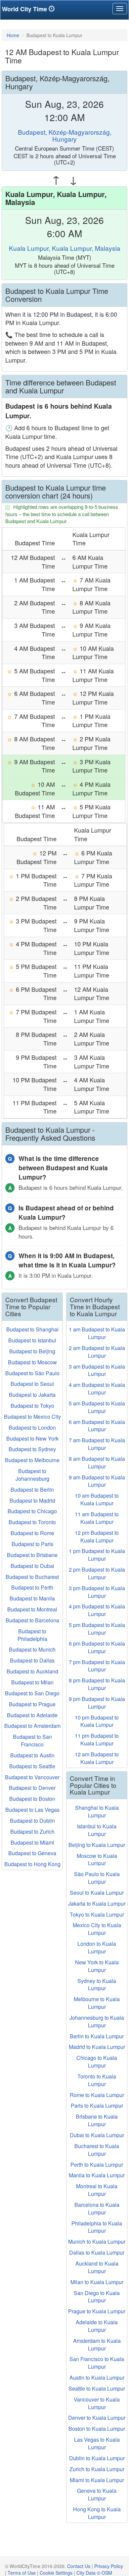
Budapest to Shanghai (32, 1329)
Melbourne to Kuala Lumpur (97, 2003)
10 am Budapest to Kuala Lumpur (97, 1499)
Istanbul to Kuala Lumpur (97, 1830)
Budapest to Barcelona (32, 1620)
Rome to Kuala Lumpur (97, 2095)
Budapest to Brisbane (32, 1555)
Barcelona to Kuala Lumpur (97, 2208)
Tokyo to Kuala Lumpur (97, 1914)
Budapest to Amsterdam (32, 1726)
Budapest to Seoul (32, 1384)
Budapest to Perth (32, 1587)
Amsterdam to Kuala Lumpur (97, 2344)
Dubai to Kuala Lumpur (97, 2135)
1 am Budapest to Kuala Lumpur (97, 1333)
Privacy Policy (109, 2566)
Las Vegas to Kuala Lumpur (97, 2443)
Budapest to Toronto (32, 1522)
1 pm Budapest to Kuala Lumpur (97, 1555)
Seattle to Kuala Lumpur (97, 2388)
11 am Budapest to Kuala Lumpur (97, 1518)
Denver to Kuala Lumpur (97, 2418)
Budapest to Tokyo (32, 1406)
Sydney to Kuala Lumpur (97, 1985)
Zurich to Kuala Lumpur (97, 2469)
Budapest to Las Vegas (32, 1810)
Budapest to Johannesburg (32, 1475)
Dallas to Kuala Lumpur (97, 2252)
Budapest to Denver (32, 1788)
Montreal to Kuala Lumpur (97, 2190)
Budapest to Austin (32, 1755)
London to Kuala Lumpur (97, 1947)
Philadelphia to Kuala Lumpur (97, 2227)
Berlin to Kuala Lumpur (97, 2036)
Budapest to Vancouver (32, 1777)
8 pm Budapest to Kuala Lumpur (97, 1684)
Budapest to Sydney (32, 1449)
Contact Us (79, 2566)
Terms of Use (22, 2573)
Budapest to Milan (32, 1682)
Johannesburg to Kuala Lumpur (97, 2021)
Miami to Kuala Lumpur (97, 2480)
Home (13, 35)
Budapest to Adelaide (32, 1715)
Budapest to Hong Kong (32, 1864)
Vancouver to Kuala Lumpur (97, 2403)
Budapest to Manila (32, 1598)
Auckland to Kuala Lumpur (97, 2267)
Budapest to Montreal (32, 1609)
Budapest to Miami (32, 1842)
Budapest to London (32, 1427)
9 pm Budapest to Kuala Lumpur (97, 1703)
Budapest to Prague (32, 1704)
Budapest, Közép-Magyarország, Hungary (65, 135)
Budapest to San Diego (32, 1693)
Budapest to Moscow (32, 1362)
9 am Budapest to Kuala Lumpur (97, 1481)
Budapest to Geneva (32, 1853)
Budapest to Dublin (32, 1821)
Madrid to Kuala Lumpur (97, 2047)
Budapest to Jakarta (32, 1395)
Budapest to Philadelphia (32, 1635)
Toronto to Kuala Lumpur (97, 2080)
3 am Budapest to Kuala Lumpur (97, 1370)
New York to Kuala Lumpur (97, 1966)
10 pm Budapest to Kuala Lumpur (97, 1721)
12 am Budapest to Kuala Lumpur (97, 1758)
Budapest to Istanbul (32, 1340)
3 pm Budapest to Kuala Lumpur (97, 1592)
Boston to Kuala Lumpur (97, 2429)
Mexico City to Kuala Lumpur (97, 1929)
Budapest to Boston (32, 1799)
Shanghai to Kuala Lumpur (97, 1811)
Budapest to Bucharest (32, 1577)
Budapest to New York (32, 1438)
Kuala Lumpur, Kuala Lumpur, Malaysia (65, 248)
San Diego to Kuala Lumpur (97, 2297)
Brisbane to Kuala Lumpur (97, 2120)
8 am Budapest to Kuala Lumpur (97, 1462)
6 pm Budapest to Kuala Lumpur (97, 1647)
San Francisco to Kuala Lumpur (97, 2363)
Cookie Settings (56, 2573)
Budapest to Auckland (32, 1671)
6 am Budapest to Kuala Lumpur (97, 1426)
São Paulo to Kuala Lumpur (97, 1878)
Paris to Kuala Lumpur (97, 2105)
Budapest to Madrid (32, 1500)
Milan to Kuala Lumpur (97, 2282)
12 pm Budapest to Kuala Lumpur (97, 1536)
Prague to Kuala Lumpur (97, 2311)
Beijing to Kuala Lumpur (97, 1845)
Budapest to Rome (32, 1533)
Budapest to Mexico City (32, 1417)
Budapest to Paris (32, 1544)
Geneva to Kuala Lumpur (97, 2494)
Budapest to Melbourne (32, 1460)
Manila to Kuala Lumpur (97, 2175)
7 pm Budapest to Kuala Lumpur (97, 1666)
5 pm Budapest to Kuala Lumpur (97, 1629)
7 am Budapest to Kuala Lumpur (97, 1444)
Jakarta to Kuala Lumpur (97, 1903)
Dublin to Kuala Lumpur (97, 2458)
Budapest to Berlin (32, 1490)
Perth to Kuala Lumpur (97, 2165)
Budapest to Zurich (32, 1831)
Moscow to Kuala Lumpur (97, 1860)
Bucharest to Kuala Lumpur (97, 2150)
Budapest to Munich (32, 1649)
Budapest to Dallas (32, 1660)
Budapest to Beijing (32, 1351)
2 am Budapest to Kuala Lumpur (97, 1352)
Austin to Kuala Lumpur (97, 2377)
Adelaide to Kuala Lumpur (97, 2326)
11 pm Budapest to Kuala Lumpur (97, 1739)
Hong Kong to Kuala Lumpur (97, 2513)
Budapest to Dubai (32, 1566)
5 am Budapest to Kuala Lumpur (97, 1407)
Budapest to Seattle (32, 1766)
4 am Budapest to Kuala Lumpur (97, 1389)
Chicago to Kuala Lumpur (97, 2062)
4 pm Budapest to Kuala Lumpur (97, 1610)
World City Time (25, 9)
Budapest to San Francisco (32, 1740)
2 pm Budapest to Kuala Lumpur (97, 1573)
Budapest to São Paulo (32, 1373)
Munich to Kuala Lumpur (97, 2241)
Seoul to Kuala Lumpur (97, 1893)
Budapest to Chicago (32, 1511)
